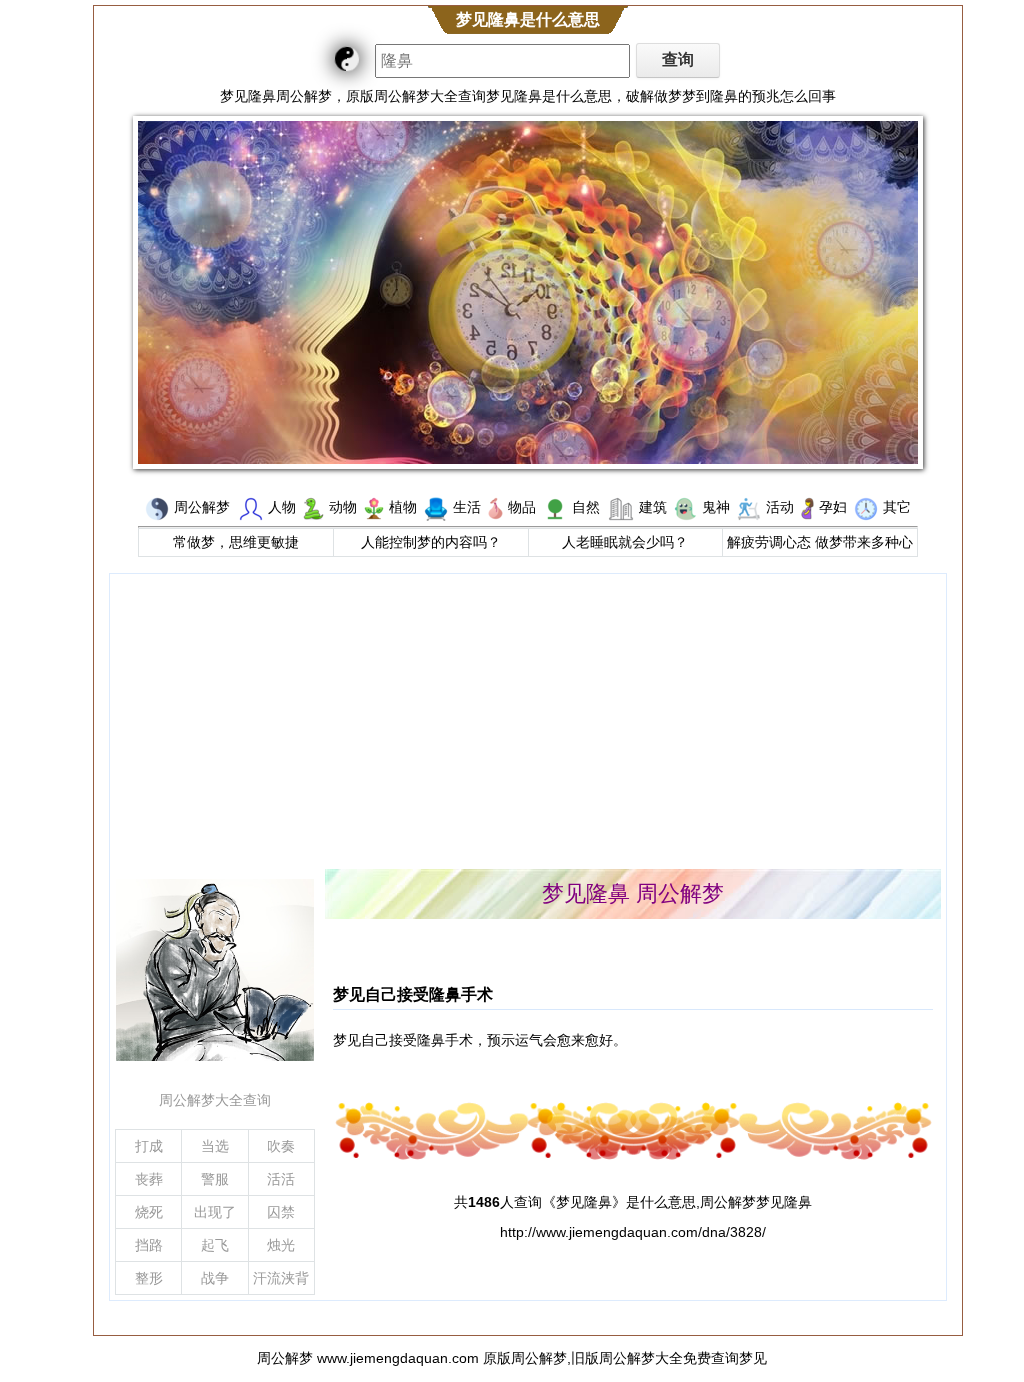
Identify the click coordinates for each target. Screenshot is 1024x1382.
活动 (780, 507)
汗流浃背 (281, 1278)
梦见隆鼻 (584, 1202)
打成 (149, 1146)
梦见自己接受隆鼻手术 (413, 994)
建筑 (653, 507)
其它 (897, 507)
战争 (215, 1278)
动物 (343, 507)
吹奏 (281, 1146)
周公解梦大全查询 (215, 1100)
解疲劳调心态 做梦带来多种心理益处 (820, 544)
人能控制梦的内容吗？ (431, 542)
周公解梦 (202, 507)
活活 (281, 1179)
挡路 (149, 1245)
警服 (215, 1179)
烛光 (281, 1245)
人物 (282, 507)
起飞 (215, 1245)
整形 (149, 1278)
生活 (467, 507)
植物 (403, 507)
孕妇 (833, 507)
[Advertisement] (528, 719)
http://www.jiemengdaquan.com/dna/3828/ (633, 1232)
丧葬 (149, 1179)
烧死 (149, 1212)
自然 (586, 507)
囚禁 (281, 1212)
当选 (215, 1146)
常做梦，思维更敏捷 (236, 542)
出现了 (215, 1212)
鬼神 (716, 507)
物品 (522, 507)
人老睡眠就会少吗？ (625, 542)
